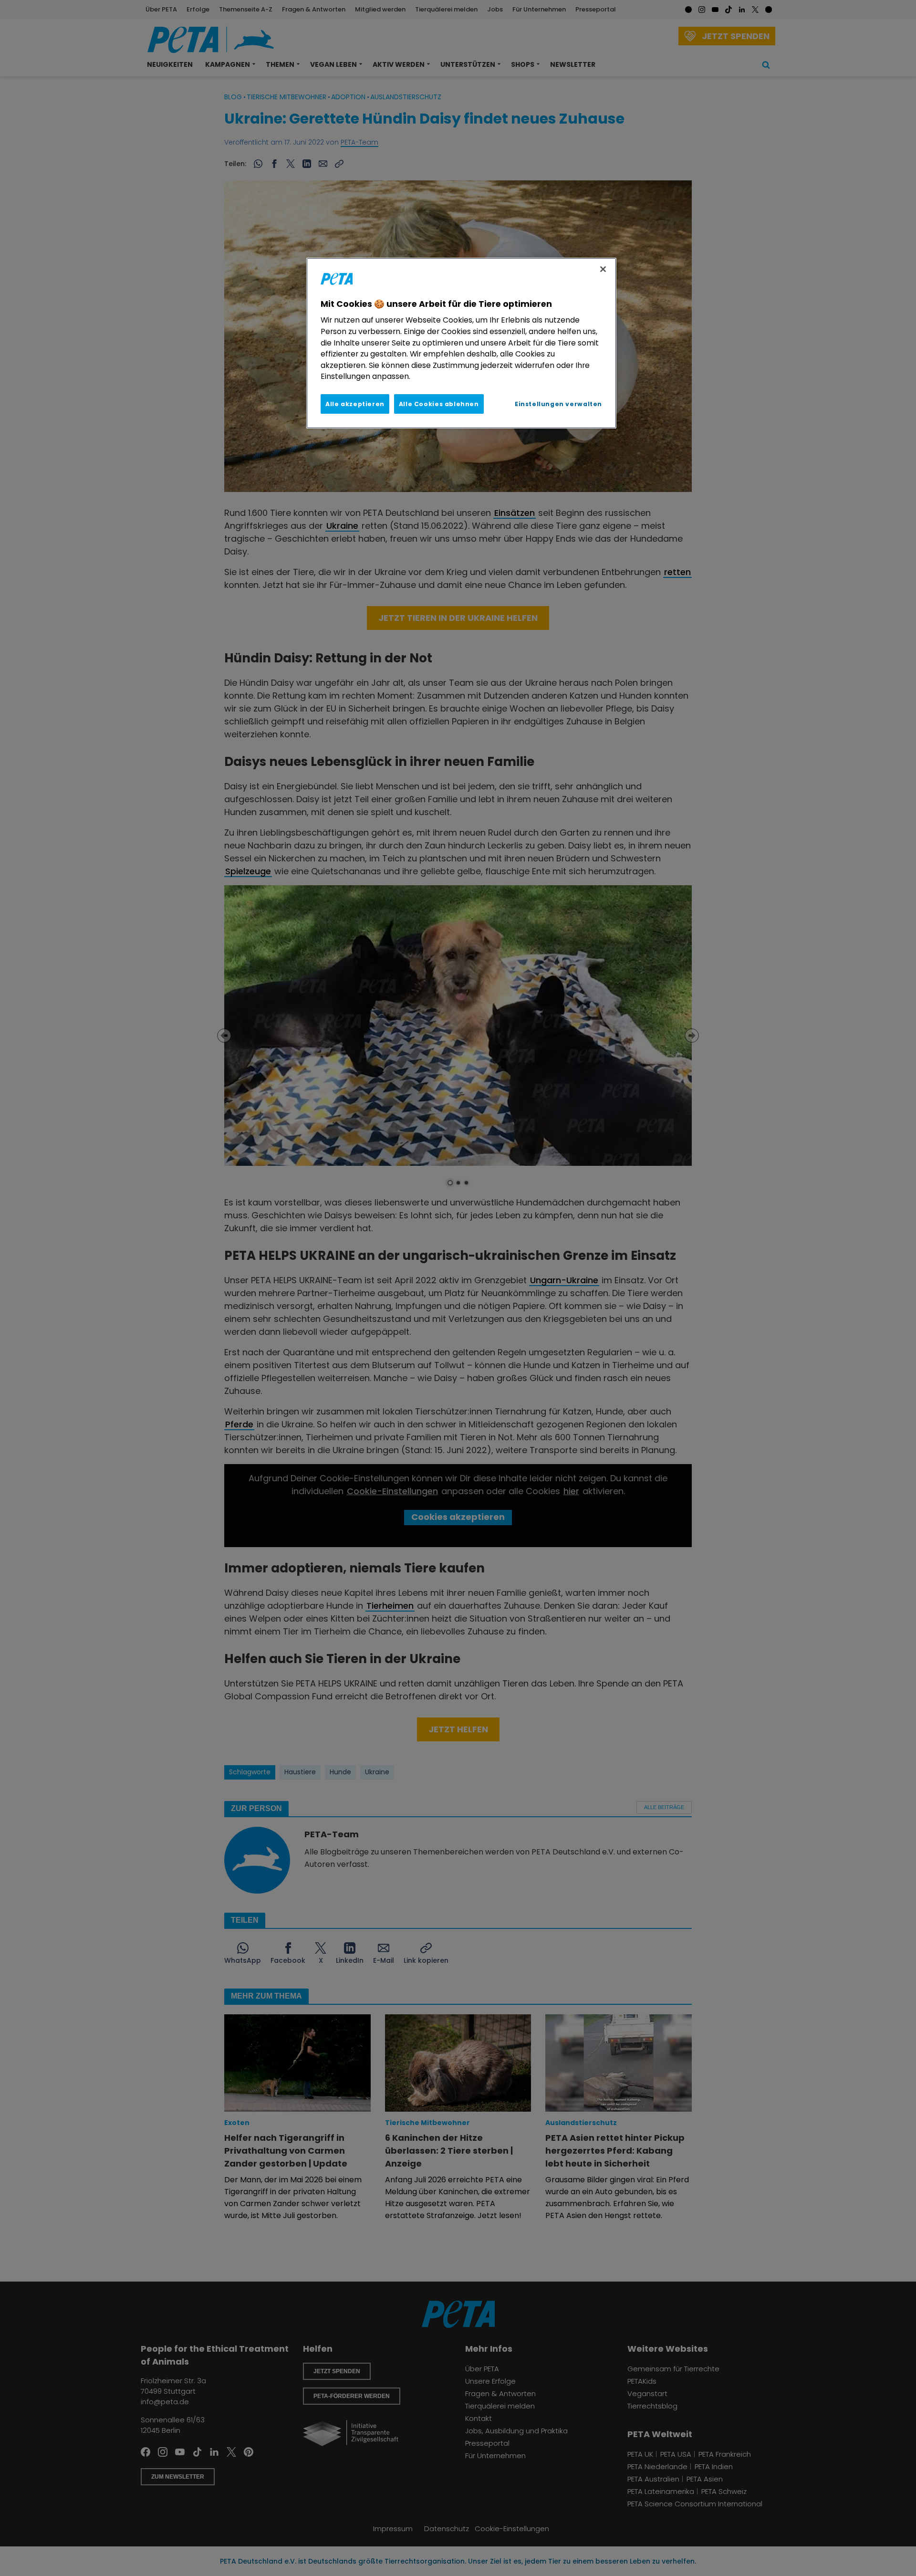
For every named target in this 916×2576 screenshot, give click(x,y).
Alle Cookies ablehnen (439, 404)
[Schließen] (603, 269)
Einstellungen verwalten (558, 404)
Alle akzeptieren (355, 404)
